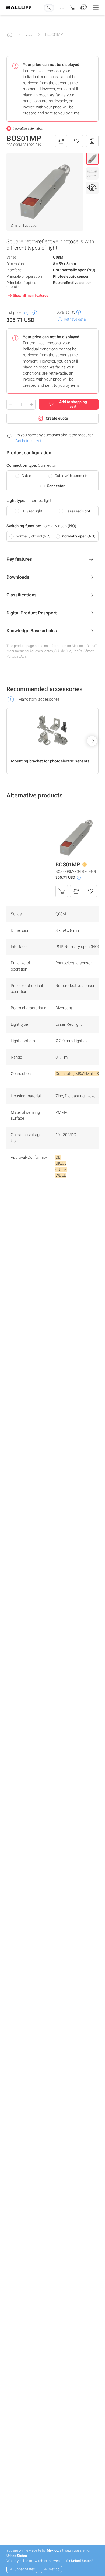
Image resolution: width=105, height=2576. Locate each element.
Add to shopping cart (73, 404)
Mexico (54, 2569)
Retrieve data (75, 319)
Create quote (57, 418)
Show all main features (31, 295)
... (29, 33)
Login (27, 312)
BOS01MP (54, 34)
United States (25, 2569)
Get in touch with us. (32, 441)
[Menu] (96, 8)
